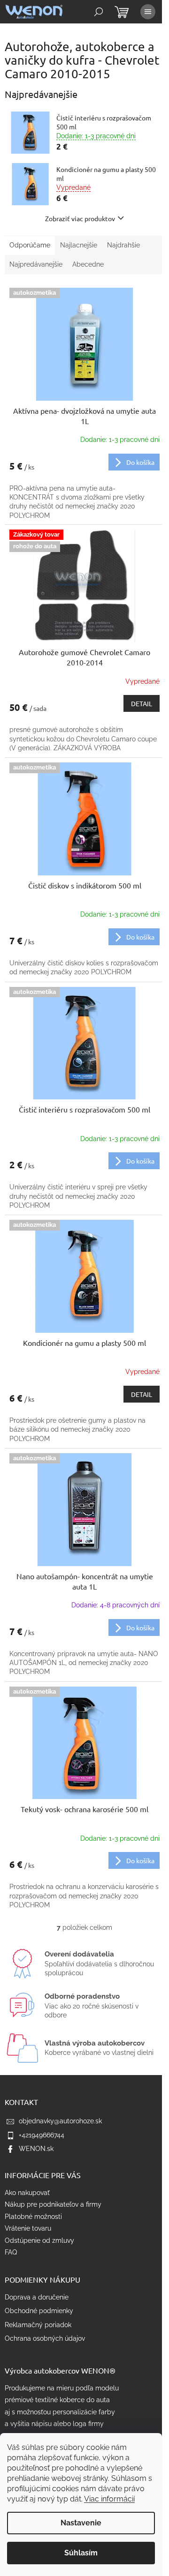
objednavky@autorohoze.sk (60, 2121)
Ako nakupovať (27, 2193)
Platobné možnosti (33, 2217)
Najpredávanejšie (36, 264)
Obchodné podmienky (39, 2311)
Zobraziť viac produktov (80, 218)
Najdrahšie (123, 245)
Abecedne (88, 264)
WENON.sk (36, 2149)
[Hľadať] (99, 12)
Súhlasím (81, 2553)
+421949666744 (42, 2135)
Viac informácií (109, 2499)
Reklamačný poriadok (38, 2325)
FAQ (11, 2252)
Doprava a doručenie (37, 2297)
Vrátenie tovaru (28, 2228)
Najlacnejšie (79, 245)
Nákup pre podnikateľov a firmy (53, 2204)
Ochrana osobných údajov (45, 2338)
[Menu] (148, 12)
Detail (142, 703)
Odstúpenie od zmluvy (39, 2240)
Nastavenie (81, 2523)
